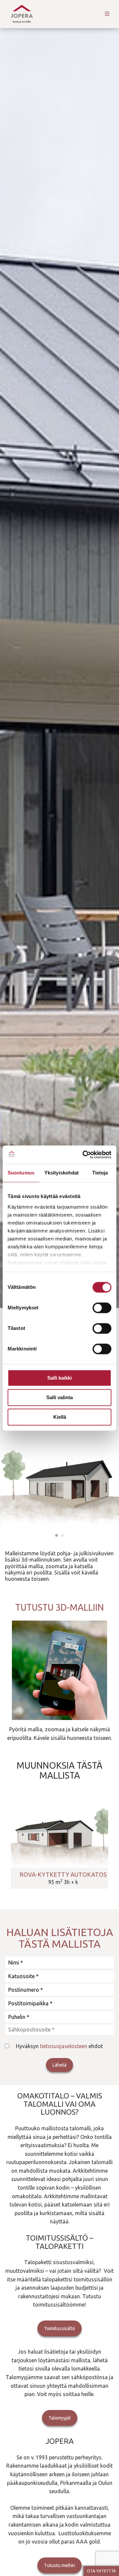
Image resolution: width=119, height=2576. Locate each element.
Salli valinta (59, 1397)
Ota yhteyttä (101, 2571)
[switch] (102, 1308)
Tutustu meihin (59, 2565)
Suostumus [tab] (21, 1173)
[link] (59, 1845)
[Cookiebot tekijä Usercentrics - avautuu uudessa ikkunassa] (84, 1155)
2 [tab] (62, 1535)
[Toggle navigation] (107, 14)
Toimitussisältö (59, 2328)
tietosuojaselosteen (64, 2046)
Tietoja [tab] (100, 1173)
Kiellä (60, 1417)
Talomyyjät (60, 2418)
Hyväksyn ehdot (59, 2046)
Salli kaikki (59, 1378)
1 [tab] (57, 1535)
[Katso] (59, 1670)
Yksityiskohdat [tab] (61, 1173)
